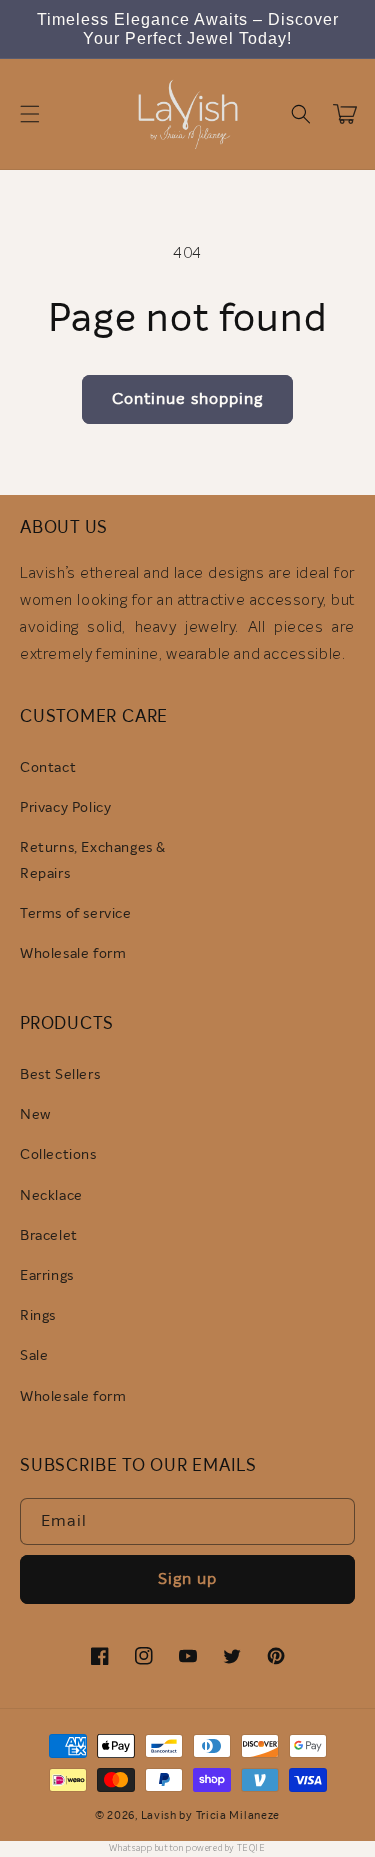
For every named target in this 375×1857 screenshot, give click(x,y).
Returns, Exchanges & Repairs (93, 860)
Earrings (47, 1276)
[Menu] (30, 114)
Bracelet (49, 1236)
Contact (48, 768)
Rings (38, 1316)
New (35, 1115)
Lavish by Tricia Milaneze (211, 1815)
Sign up (187, 1579)
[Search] (301, 114)
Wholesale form (73, 954)
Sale (34, 1356)
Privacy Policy (65, 808)
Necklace (51, 1196)
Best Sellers (60, 1075)
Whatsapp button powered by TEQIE (187, 1848)
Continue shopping (187, 399)
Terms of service (76, 914)
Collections (58, 1155)
